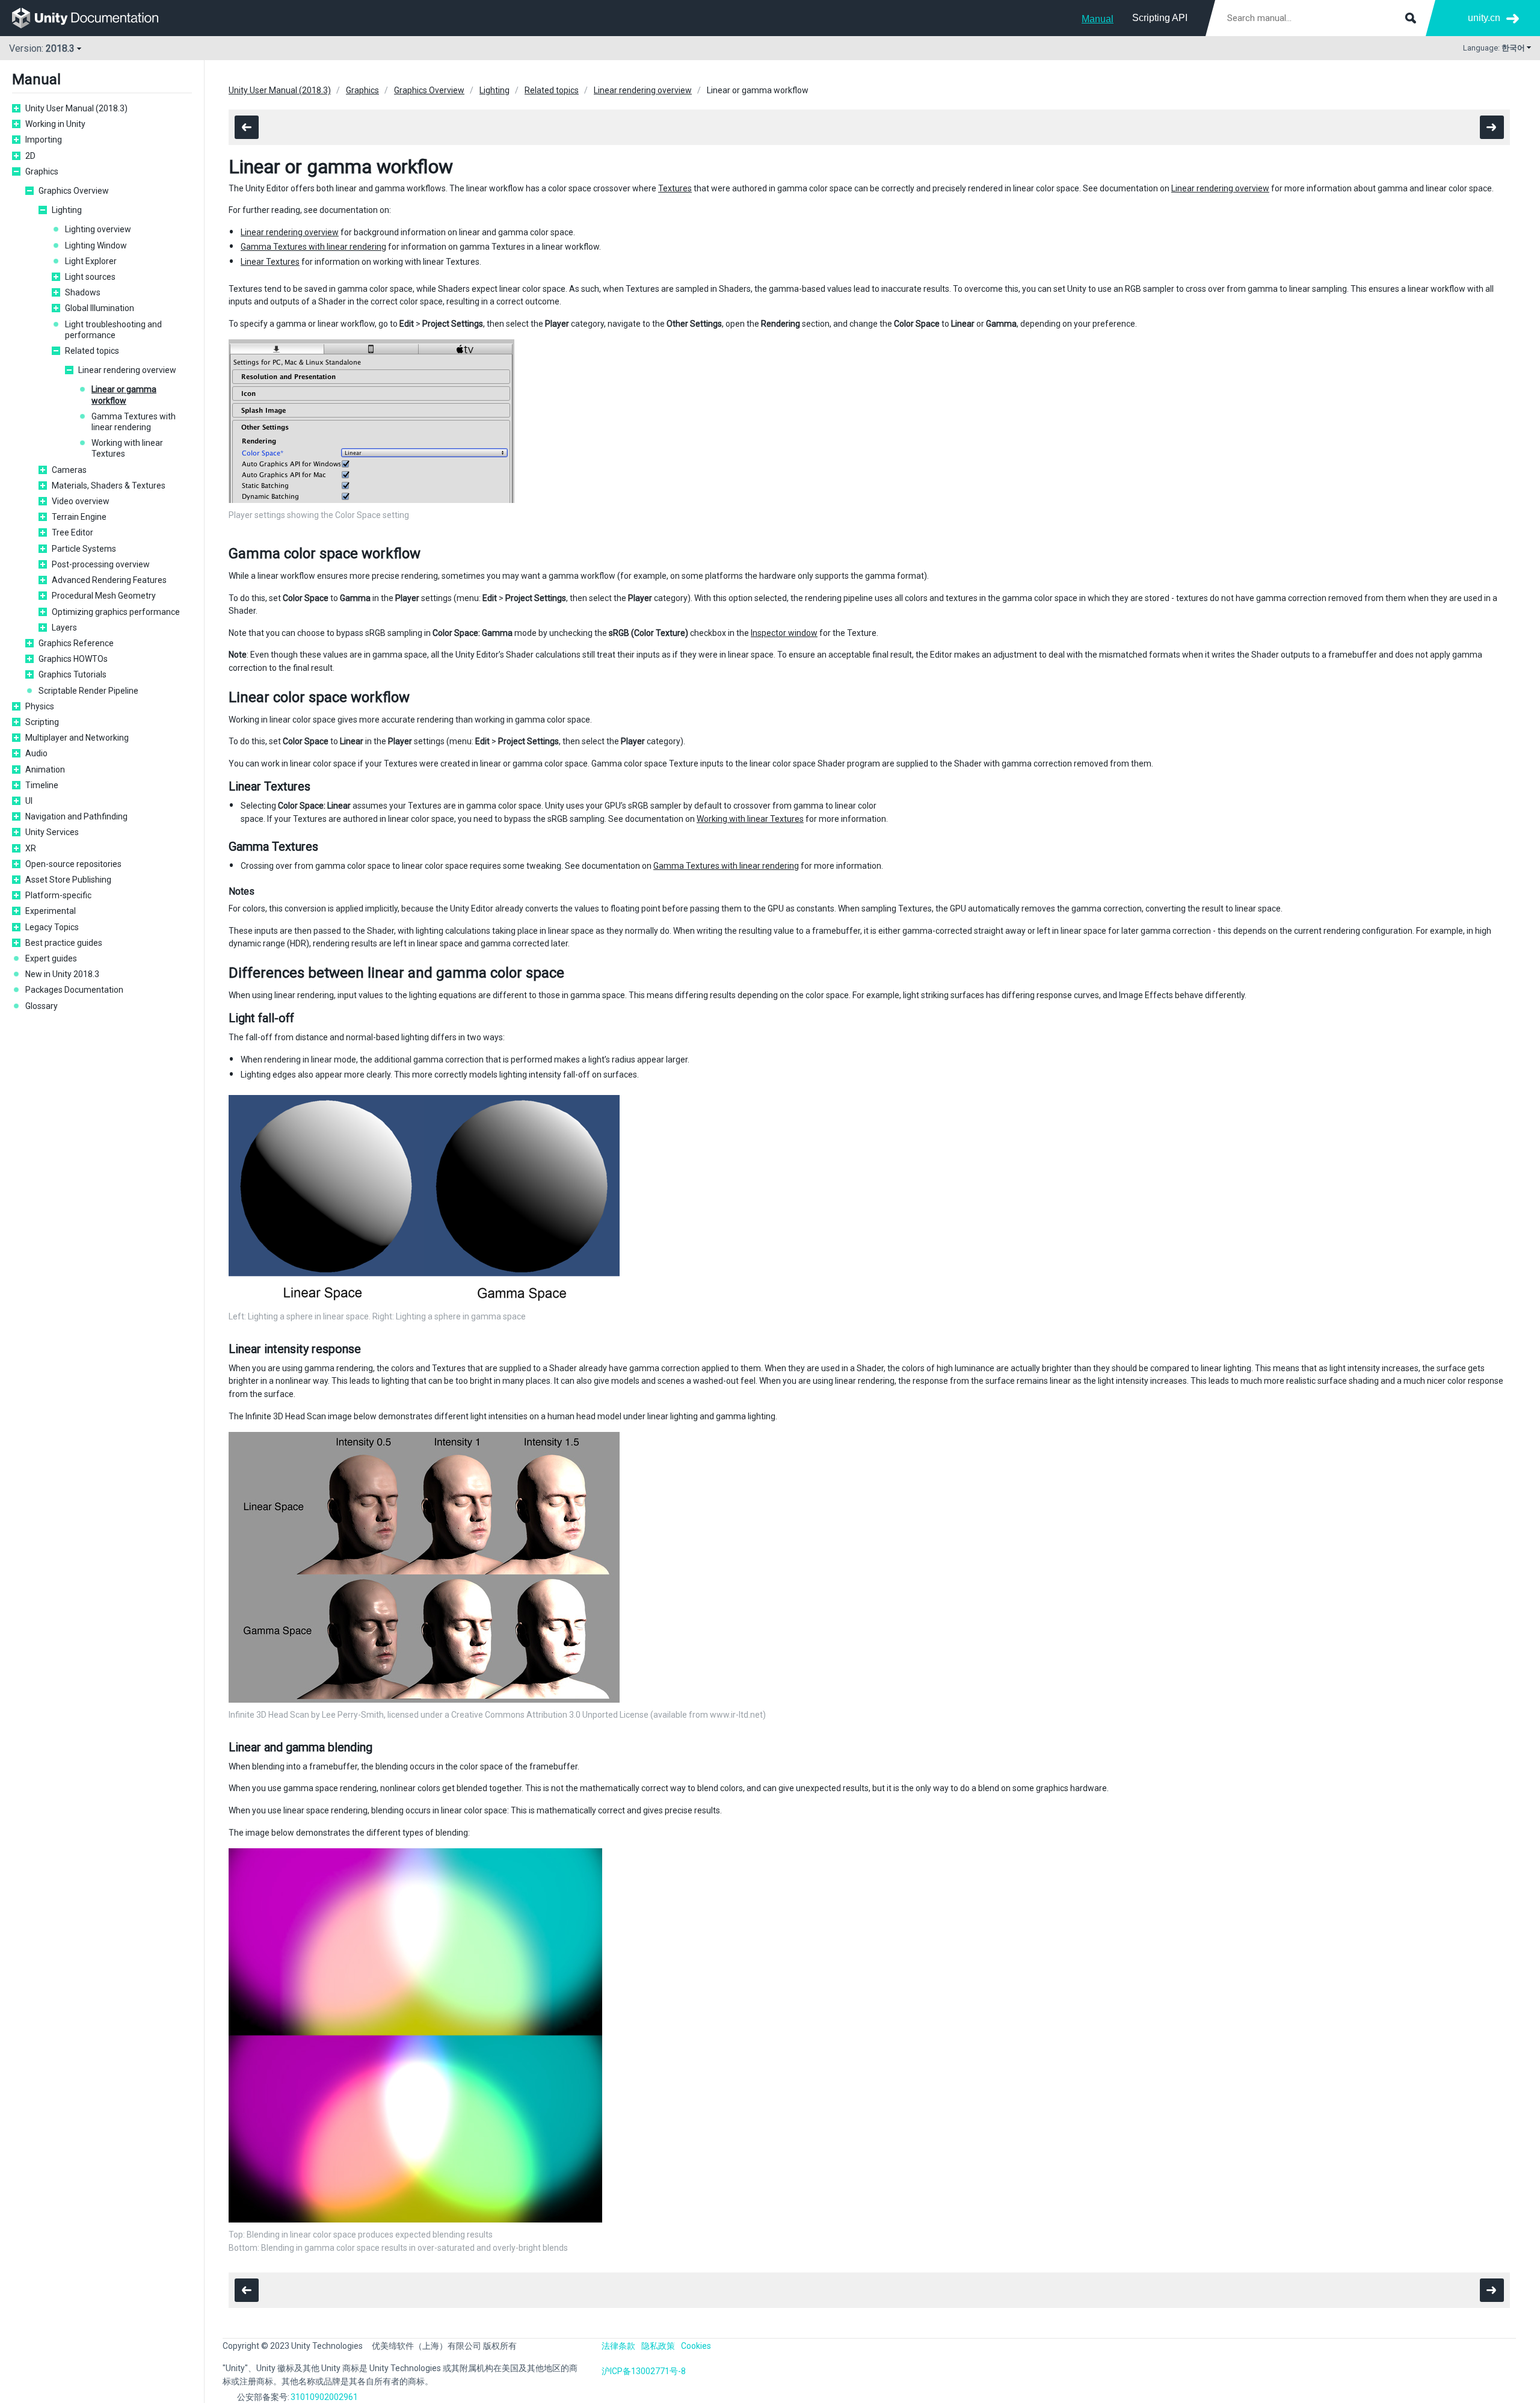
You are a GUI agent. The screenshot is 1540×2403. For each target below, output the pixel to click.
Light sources (90, 277)
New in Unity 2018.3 (62, 974)
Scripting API (1160, 18)
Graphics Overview (74, 191)
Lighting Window (96, 245)
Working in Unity (55, 124)
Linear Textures (270, 262)
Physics (40, 706)
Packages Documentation (74, 990)
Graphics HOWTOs (73, 659)
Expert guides (51, 958)
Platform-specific (58, 895)
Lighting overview (98, 229)
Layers (64, 628)
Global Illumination (100, 308)
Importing (44, 140)
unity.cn (1484, 18)
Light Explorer (91, 261)
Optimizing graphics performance (116, 612)
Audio (36, 753)
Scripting (42, 722)
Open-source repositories (73, 864)
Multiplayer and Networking (77, 738)
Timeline (42, 785)
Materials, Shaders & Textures (109, 486)
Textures (675, 188)
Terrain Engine (79, 517)
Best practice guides (64, 943)
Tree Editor (72, 532)
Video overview (81, 501)
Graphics (42, 171)
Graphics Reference (76, 643)
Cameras (69, 470)
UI (29, 801)
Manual (1098, 19)
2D (30, 156)
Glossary (42, 1006)
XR (31, 848)
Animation (45, 770)
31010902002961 (324, 2397)
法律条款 (618, 2346)
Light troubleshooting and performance (113, 330)
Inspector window (784, 633)
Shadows (83, 292)
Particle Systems (84, 549)
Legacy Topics (52, 927)
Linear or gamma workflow (124, 395)
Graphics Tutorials (72, 674)
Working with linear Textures (127, 448)
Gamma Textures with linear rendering (134, 422)
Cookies (696, 2346)
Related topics (92, 351)
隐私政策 (658, 2346)
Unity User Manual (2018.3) (76, 108)
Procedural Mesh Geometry (104, 596)
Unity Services (52, 832)
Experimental (51, 911)
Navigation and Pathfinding (76, 816)
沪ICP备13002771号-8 (644, 2371)
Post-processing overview (101, 564)
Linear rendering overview (127, 370)
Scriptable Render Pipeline (88, 691)
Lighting (67, 210)
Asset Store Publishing (68, 880)
